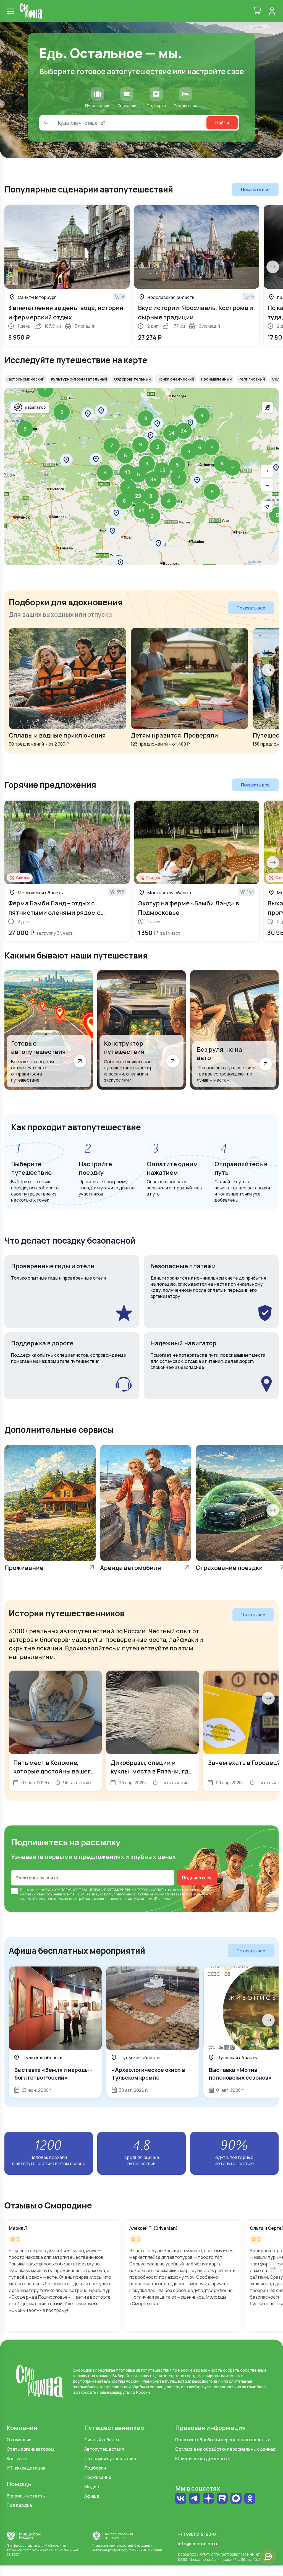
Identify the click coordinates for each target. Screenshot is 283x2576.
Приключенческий (176, 379)
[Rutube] (222, 2499)
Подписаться (197, 1878)
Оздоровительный (132, 379)
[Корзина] (257, 11)
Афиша (92, 2496)
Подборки (95, 2468)
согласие (37, 1890)
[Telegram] (195, 2499)
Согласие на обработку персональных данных (226, 2449)
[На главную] (31, 11)
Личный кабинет (102, 2440)
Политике (163, 1899)
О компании (19, 2440)
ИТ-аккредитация (26, 2468)
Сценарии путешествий (110, 2458)
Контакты (17, 2458)
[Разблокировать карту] (268, 407)
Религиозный (252, 379)
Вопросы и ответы (26, 2496)
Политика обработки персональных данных (223, 2440)
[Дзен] (208, 2499)
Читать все (253, 1615)
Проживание (98, 2477)
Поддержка (19, 2505)
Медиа (92, 2487)
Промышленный (216, 379)
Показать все (255, 189)
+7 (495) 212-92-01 (198, 2534)
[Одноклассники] (250, 2501)
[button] (179, 478)
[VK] (181, 2499)
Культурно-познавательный (79, 379)
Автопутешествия (104, 2449)
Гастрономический (26, 379)
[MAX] (236, 2499)
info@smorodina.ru (198, 2544)
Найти (222, 123)
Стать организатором (30, 2449)
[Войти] (272, 11)
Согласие (146, 1894)
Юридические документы (203, 2458)
